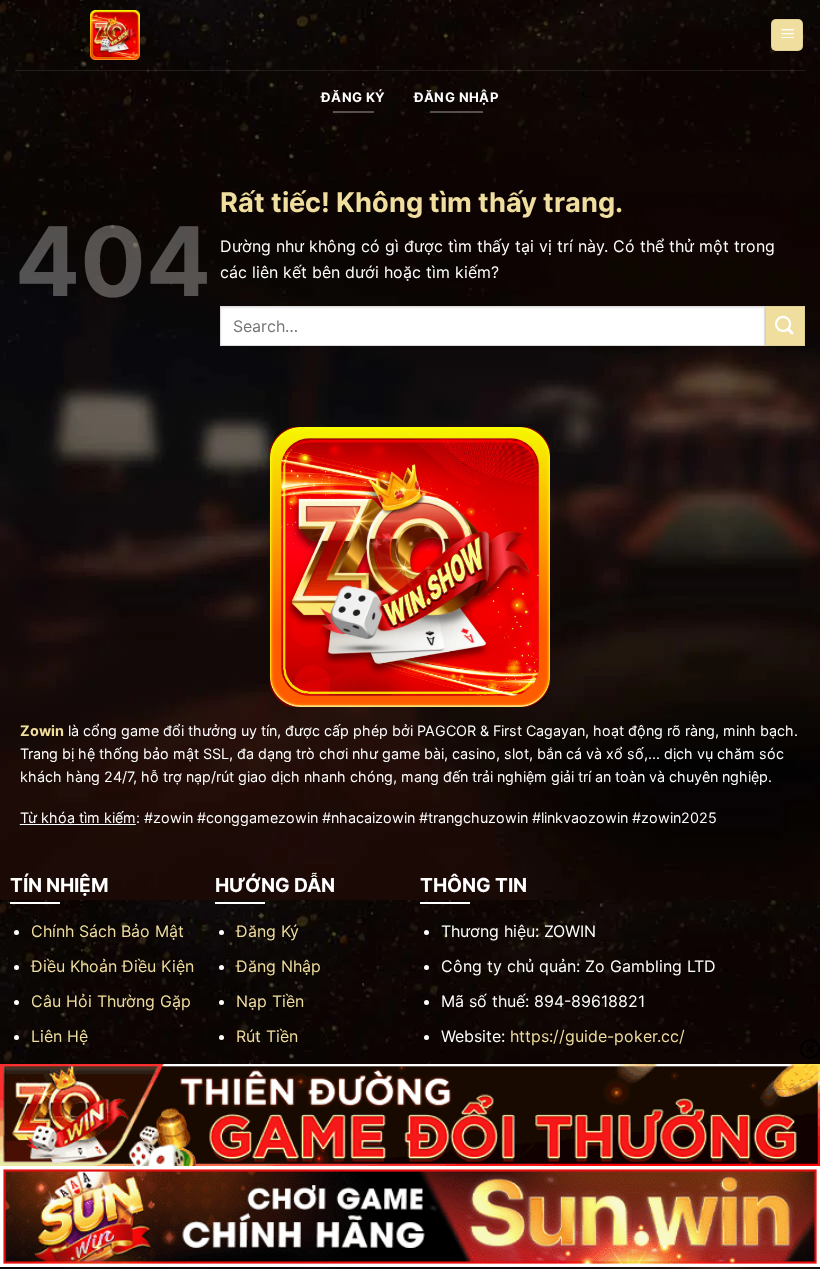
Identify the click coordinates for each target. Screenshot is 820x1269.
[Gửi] (785, 325)
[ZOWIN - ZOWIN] (115, 35)
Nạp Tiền (270, 1001)
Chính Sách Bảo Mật (107, 931)
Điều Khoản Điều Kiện (112, 966)
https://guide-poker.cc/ (597, 1036)
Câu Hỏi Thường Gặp (111, 1001)
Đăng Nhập (278, 966)
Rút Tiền (267, 1036)
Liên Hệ (59, 1036)
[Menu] (787, 35)
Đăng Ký (267, 931)
